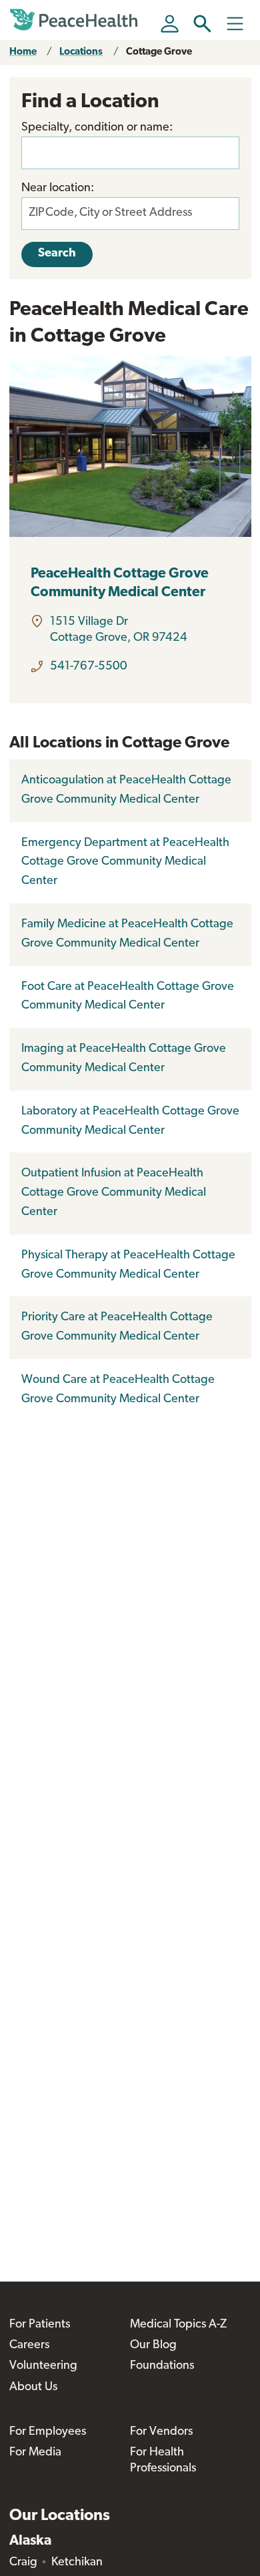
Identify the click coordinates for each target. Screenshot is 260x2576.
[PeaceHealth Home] (76, 20)
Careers (29, 2346)
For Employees (48, 2432)
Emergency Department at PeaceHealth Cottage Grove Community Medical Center (125, 863)
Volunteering (43, 2366)
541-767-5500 (89, 667)
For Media (35, 2453)
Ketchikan (77, 2563)
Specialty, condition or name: (97, 128)
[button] (202, 24)
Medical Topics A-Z (178, 2325)
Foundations (162, 2366)
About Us (33, 2387)
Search (57, 254)
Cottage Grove (159, 52)
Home (23, 52)
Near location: (58, 189)
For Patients (40, 2325)
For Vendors (161, 2432)
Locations (81, 52)
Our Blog (153, 2346)
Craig (23, 2563)
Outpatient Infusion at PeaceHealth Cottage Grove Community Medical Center (114, 1193)
